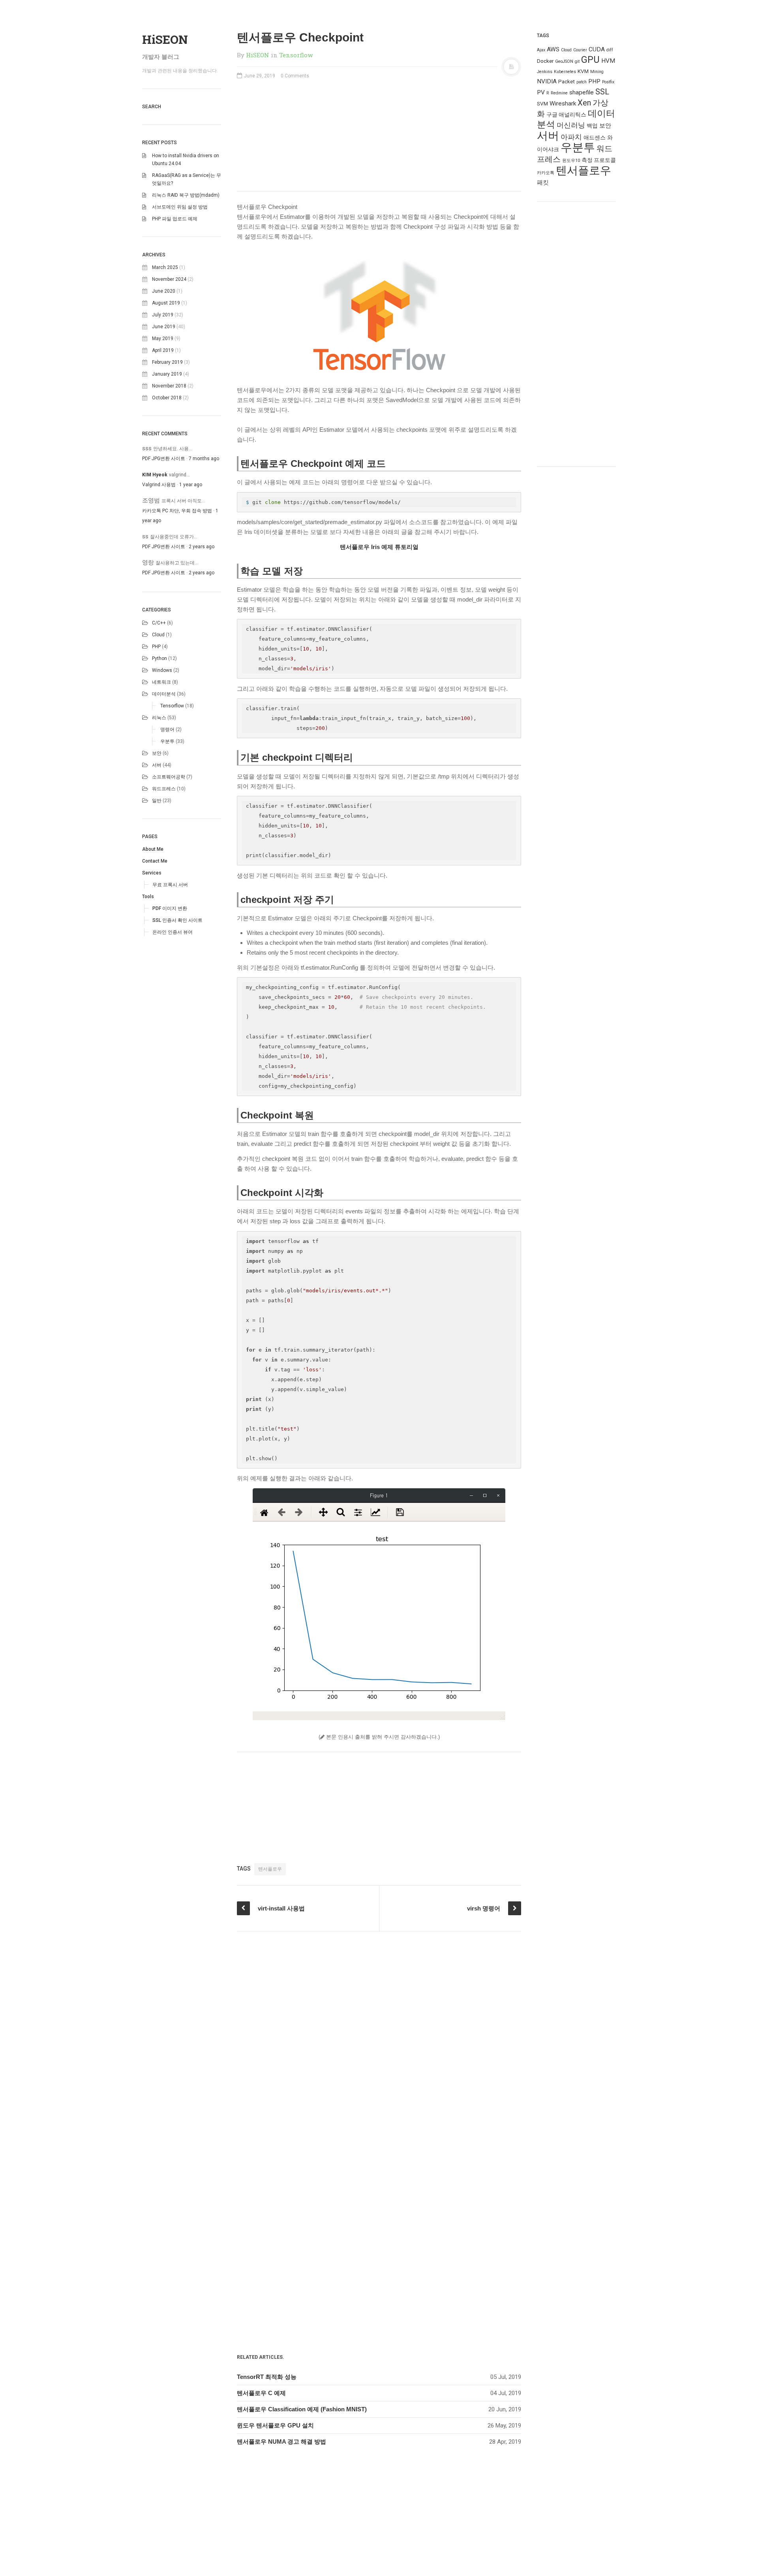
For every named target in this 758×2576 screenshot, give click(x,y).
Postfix (608, 82)
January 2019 (167, 374)
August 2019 (166, 303)
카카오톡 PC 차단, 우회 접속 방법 (177, 511)
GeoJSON (564, 61)
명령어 (167, 730)
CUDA (597, 49)
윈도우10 (571, 161)
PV (541, 92)
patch (582, 82)
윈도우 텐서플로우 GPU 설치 (275, 2425)
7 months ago (204, 459)
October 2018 (167, 398)
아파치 (571, 137)
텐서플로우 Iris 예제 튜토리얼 (379, 547)
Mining (597, 72)
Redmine (559, 93)
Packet (567, 81)
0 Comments (295, 76)
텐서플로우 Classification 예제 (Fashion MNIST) (302, 2409)
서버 (157, 765)
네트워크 (161, 682)
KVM (583, 71)
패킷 (543, 182)
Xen (584, 103)
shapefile (582, 92)
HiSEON (165, 39)
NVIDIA (547, 81)
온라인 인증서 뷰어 (173, 932)
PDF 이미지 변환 (170, 908)
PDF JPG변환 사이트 (164, 459)
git (577, 61)
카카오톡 (546, 173)
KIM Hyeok (155, 475)
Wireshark (563, 103)
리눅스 (159, 718)
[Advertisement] (379, 139)
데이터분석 (164, 694)
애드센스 (595, 137)
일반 (157, 801)
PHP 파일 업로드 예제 (175, 219)
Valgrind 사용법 (159, 485)
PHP (156, 647)
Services (152, 873)
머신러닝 (571, 125)
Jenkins (545, 72)
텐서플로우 (270, 1869)
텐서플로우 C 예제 (261, 2393)
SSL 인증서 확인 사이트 (177, 920)
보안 (157, 753)
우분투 (167, 741)
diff (610, 50)
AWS (553, 49)
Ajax (541, 50)
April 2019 (163, 350)
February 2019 (167, 362)
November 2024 (169, 279)
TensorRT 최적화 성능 (267, 2377)
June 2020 (164, 291)
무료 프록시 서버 (170, 885)
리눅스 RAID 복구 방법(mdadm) (186, 195)
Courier (580, 50)
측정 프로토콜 (599, 160)
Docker (545, 61)
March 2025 (165, 267)
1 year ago (191, 485)
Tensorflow (172, 706)
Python (159, 658)
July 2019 (163, 315)
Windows (162, 670)
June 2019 (164, 327)
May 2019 (163, 338)
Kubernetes (565, 72)
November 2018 (169, 386)
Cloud (158, 635)
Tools (148, 897)
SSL (602, 92)
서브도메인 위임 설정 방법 (180, 207)
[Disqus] (379, 2030)
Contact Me (155, 861)
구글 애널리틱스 (566, 115)
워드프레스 (164, 789)
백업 (592, 126)
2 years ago (202, 547)
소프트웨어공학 (169, 777)
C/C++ (159, 623)
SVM (542, 103)
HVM (608, 61)
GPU (590, 60)
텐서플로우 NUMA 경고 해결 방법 (281, 2442)
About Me (153, 849)
